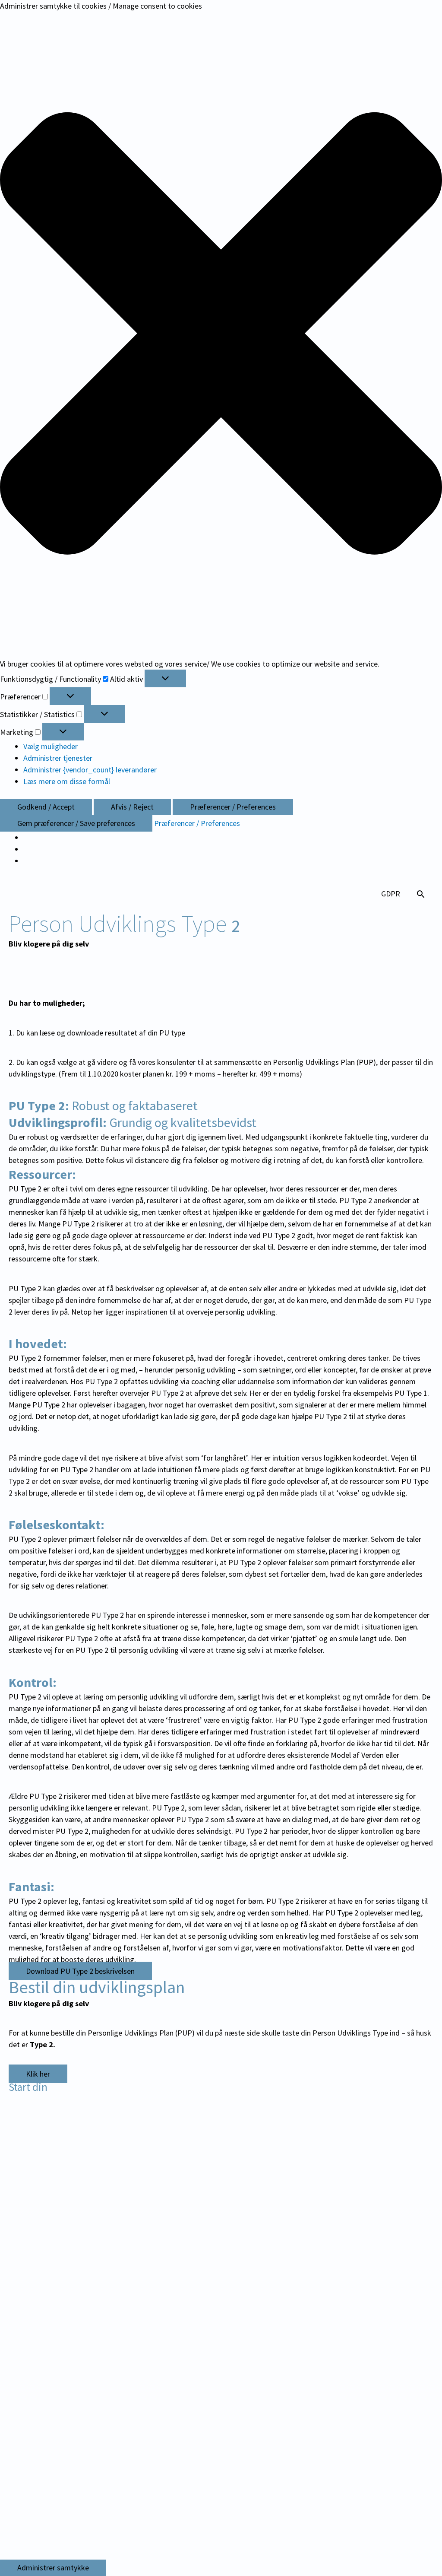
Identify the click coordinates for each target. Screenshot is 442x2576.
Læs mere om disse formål (67, 781)
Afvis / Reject (132, 807)
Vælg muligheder (51, 746)
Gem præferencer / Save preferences (76, 823)
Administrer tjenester (58, 758)
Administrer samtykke (53, 2568)
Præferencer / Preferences (233, 807)
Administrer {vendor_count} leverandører (90, 770)
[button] (221, 335)
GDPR (391, 894)
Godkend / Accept (46, 807)
